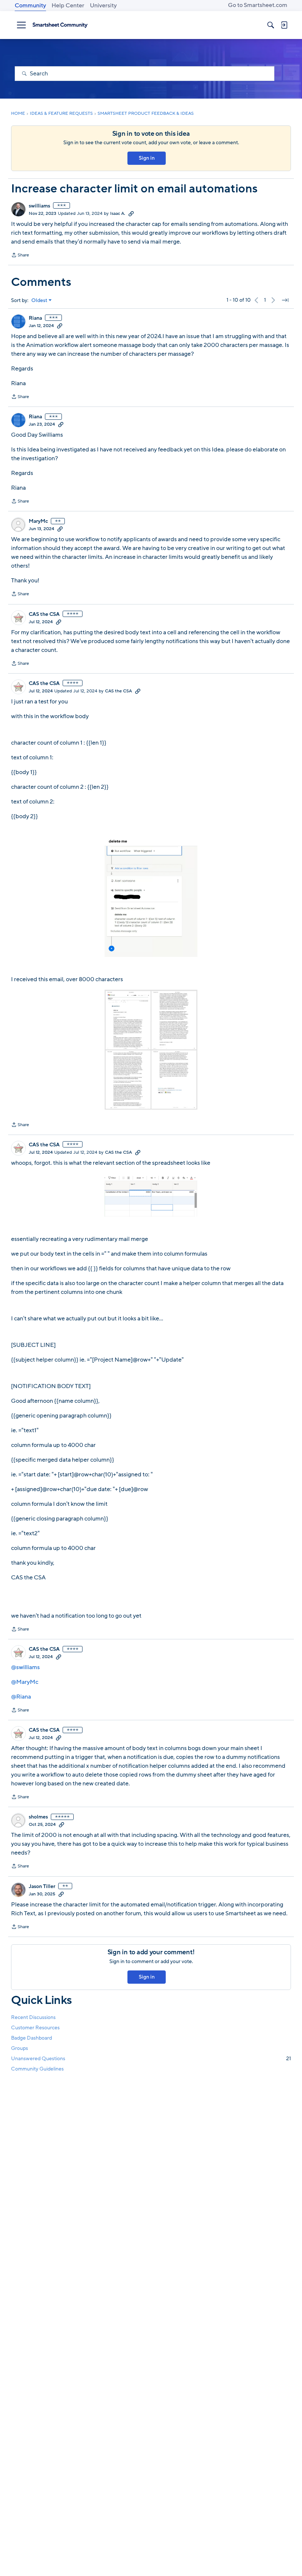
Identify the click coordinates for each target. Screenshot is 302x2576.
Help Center (68, 6)
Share (20, 256)
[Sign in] (284, 25)
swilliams (39, 206)
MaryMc (38, 521)
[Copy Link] (131, 213)
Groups (20, 2048)
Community (30, 6)
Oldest (39, 301)
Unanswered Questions (151, 2059)
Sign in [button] (147, 158)
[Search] (271, 25)
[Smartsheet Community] (60, 25)
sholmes (38, 1817)
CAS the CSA (44, 614)
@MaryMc (25, 1682)
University (103, 6)
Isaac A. (118, 213)
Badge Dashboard (31, 2038)
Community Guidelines (37, 2069)
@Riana (21, 1697)
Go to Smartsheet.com (258, 5)
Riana (35, 318)
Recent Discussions (33, 2017)
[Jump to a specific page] (285, 300)
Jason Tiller (42, 1887)
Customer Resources (35, 2028)
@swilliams (25, 1667)
